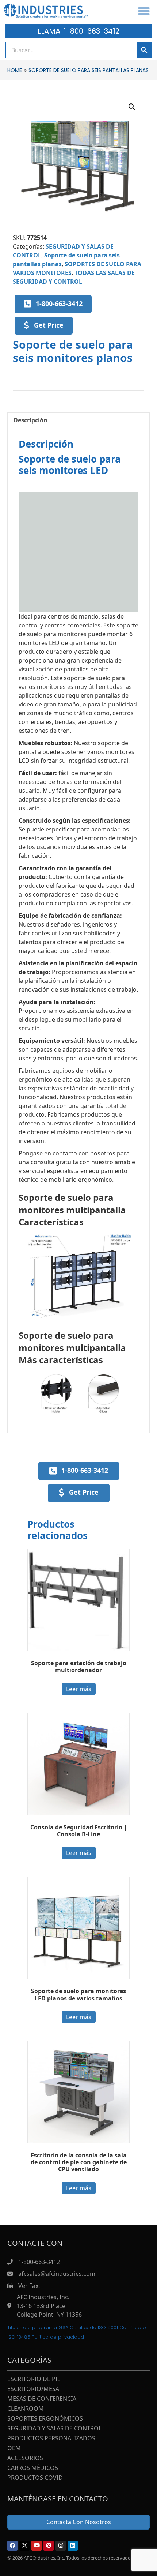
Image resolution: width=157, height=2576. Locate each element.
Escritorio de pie (34, 2379)
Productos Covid (35, 2478)
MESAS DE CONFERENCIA (42, 2399)
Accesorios (25, 2458)
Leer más (79, 1689)
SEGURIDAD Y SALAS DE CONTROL (54, 2429)
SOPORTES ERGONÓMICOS (45, 2419)
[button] (132, 107)
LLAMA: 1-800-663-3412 (79, 31)
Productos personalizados (51, 2439)
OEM (14, 2449)
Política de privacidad (58, 2337)
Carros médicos (33, 2468)
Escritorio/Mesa (33, 2389)
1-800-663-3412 (39, 2262)
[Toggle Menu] (144, 11)
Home (15, 70)
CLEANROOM (26, 2409)
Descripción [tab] (30, 420)
